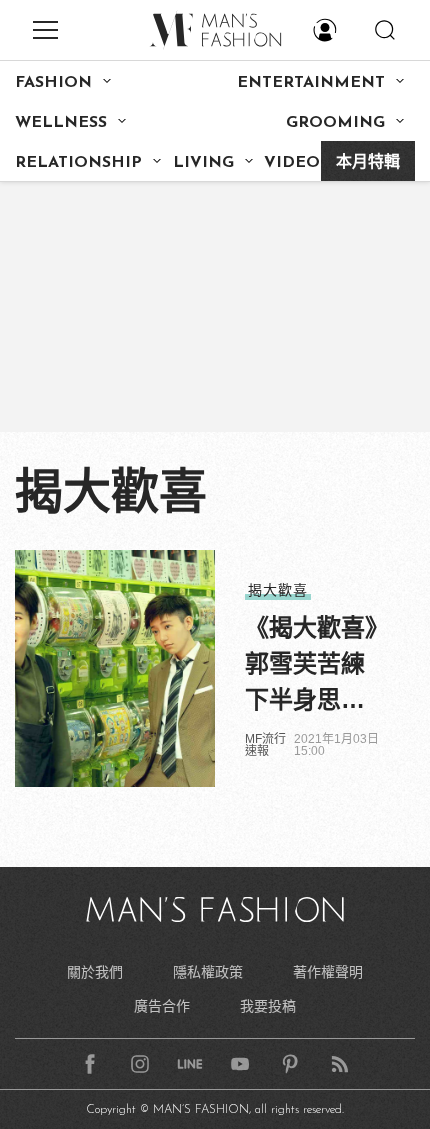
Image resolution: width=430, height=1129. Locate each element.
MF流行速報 (265, 745)
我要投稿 (268, 1006)
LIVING (203, 163)
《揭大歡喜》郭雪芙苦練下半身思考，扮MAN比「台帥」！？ (311, 666)
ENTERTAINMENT (311, 83)
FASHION (53, 83)
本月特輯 (368, 163)
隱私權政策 (208, 972)
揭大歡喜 (278, 590)
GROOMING (335, 123)
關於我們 (95, 972)
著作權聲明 (328, 972)
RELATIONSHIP (78, 163)
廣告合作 (162, 1006)
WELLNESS (61, 123)
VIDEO (292, 163)
